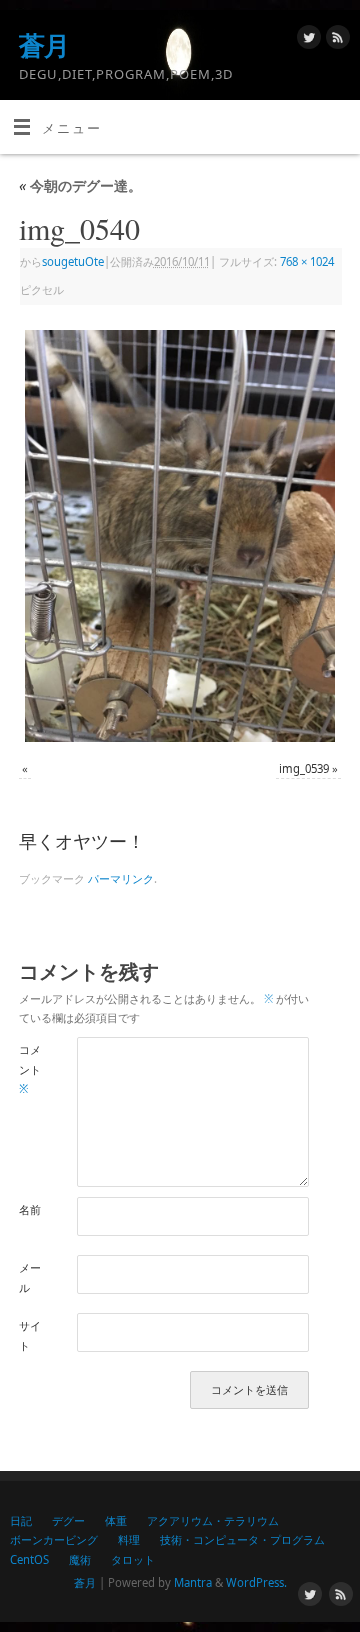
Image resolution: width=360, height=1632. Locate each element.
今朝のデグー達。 (80, 185)
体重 (116, 1520)
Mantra (193, 1582)
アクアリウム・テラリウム (213, 1520)
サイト (30, 1335)
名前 (30, 1209)
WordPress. (256, 1582)
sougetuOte (73, 261)
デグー (68, 1520)
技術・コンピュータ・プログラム (242, 1539)
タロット (133, 1559)
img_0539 (304, 768)
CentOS (29, 1559)
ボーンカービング (54, 1539)
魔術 (80, 1559)
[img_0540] (180, 536)
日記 (21, 1520)
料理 (129, 1539)
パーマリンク (121, 878)
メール (30, 1277)
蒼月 (44, 45)
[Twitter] (306, 40)
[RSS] (335, 40)
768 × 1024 (307, 261)
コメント (30, 1069)
